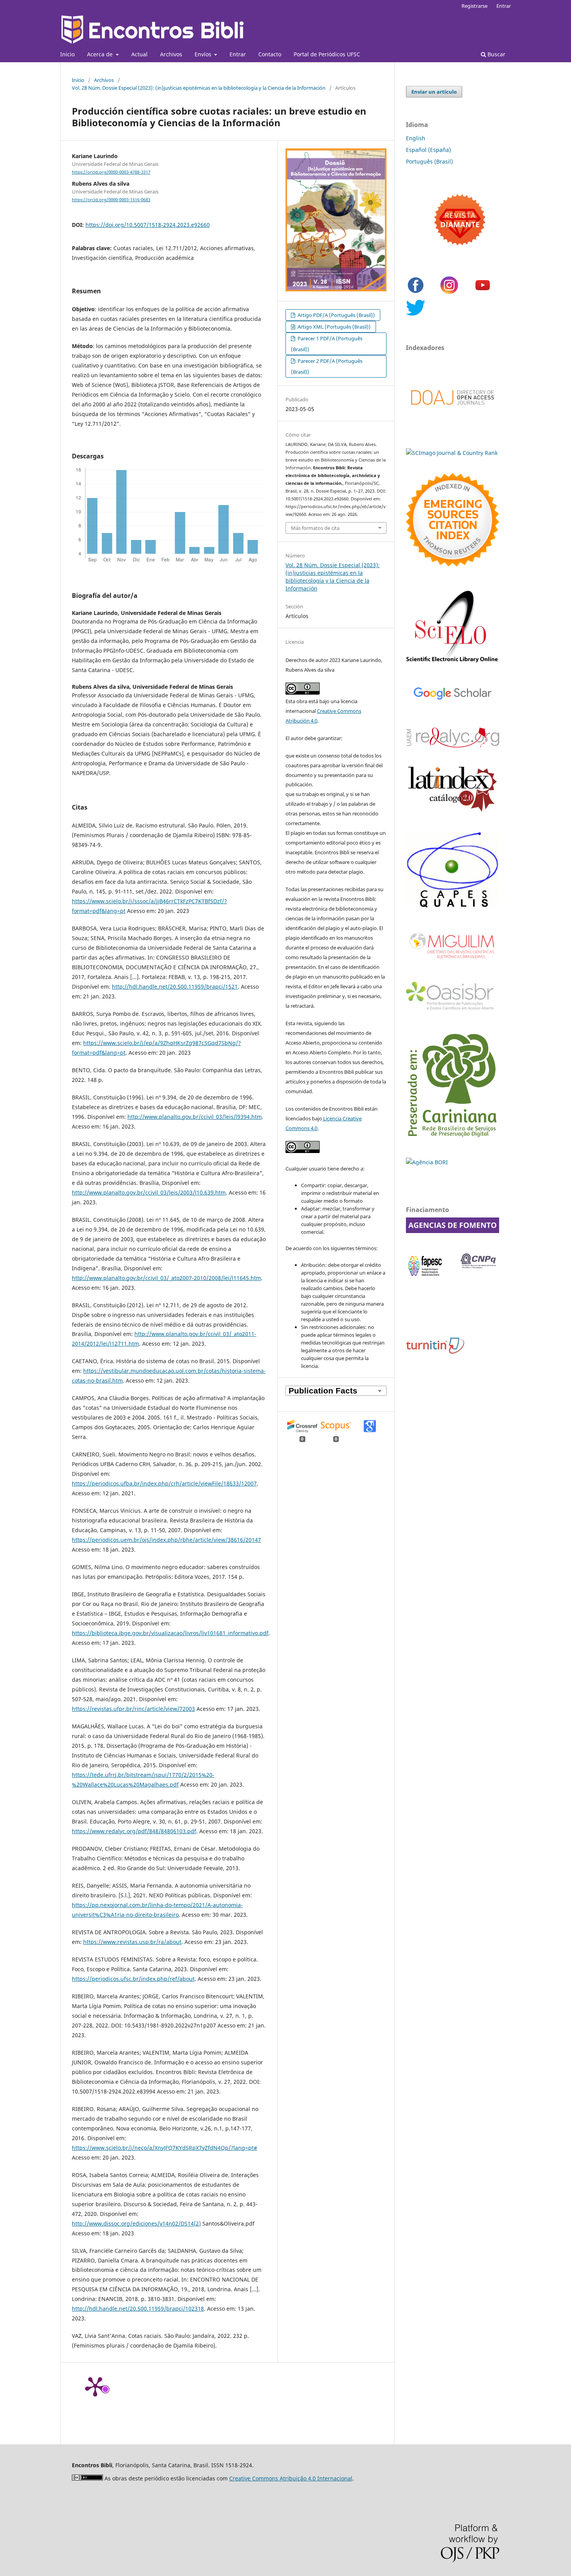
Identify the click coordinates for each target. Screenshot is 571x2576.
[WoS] (453, 564)
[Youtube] (483, 293)
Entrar (238, 54)
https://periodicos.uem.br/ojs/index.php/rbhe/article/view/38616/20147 (166, 1540)
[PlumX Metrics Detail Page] (95, 2386)
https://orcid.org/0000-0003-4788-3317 (111, 172)
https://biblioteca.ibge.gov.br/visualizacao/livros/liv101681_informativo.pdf (170, 1633)
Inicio (67, 54)
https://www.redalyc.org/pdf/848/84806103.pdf (134, 1831)
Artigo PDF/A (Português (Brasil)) (336, 315)
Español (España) (428, 150)
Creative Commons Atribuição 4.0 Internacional (291, 2478)
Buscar (496, 54)
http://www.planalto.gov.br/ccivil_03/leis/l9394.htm (195, 1117)
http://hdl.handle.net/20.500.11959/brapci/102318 (138, 2309)
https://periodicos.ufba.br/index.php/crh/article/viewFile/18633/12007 (164, 1483)
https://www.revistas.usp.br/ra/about (132, 1942)
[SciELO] (453, 663)
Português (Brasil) (429, 161)
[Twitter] (416, 315)
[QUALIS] (453, 907)
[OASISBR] (453, 1010)
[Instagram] (449, 293)
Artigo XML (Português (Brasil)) (333, 327)
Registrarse (474, 6)
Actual (139, 54)
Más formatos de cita (315, 528)
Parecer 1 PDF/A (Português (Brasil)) (327, 344)
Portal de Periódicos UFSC (327, 54)
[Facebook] (416, 293)
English (416, 138)
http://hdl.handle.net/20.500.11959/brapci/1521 (175, 987)
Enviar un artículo (434, 92)
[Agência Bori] (427, 1162)
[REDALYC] (453, 745)
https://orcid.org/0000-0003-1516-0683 (111, 200)
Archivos (171, 54)
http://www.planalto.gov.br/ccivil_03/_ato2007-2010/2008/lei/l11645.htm (166, 1278)
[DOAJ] (453, 413)
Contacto (270, 54)
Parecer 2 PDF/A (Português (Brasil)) (327, 366)
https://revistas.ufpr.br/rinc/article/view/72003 (133, 1709)
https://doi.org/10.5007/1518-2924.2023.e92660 (148, 225)
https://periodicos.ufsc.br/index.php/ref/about (133, 1979)
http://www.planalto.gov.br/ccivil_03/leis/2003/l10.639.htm (149, 1192)
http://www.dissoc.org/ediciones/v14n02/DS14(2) (136, 2223)
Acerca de (101, 54)
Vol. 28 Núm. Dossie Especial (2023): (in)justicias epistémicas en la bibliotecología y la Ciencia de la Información (199, 88)
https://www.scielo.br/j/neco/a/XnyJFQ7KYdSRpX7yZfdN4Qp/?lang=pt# (165, 2148)
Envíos (204, 54)
